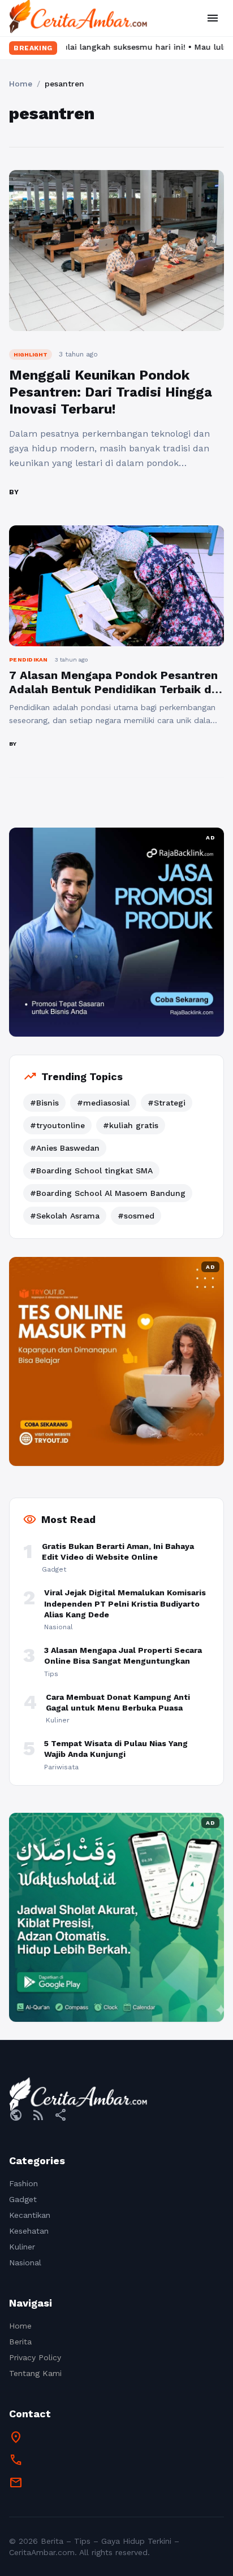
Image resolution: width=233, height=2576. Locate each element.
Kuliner (22, 2247)
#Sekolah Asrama (65, 1216)
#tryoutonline (57, 1125)
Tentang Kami (35, 2373)
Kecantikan (30, 2215)
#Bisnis (44, 1103)
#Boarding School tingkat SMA (91, 1170)
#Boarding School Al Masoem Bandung (108, 1193)
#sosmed (136, 1216)
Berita (20, 2342)
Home (21, 84)
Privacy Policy (35, 2357)
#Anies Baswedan (65, 1148)
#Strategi (167, 1103)
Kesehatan (29, 2231)
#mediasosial (103, 1103)
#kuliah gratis (131, 1125)
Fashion (23, 2183)
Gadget (23, 2199)
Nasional (25, 2262)
